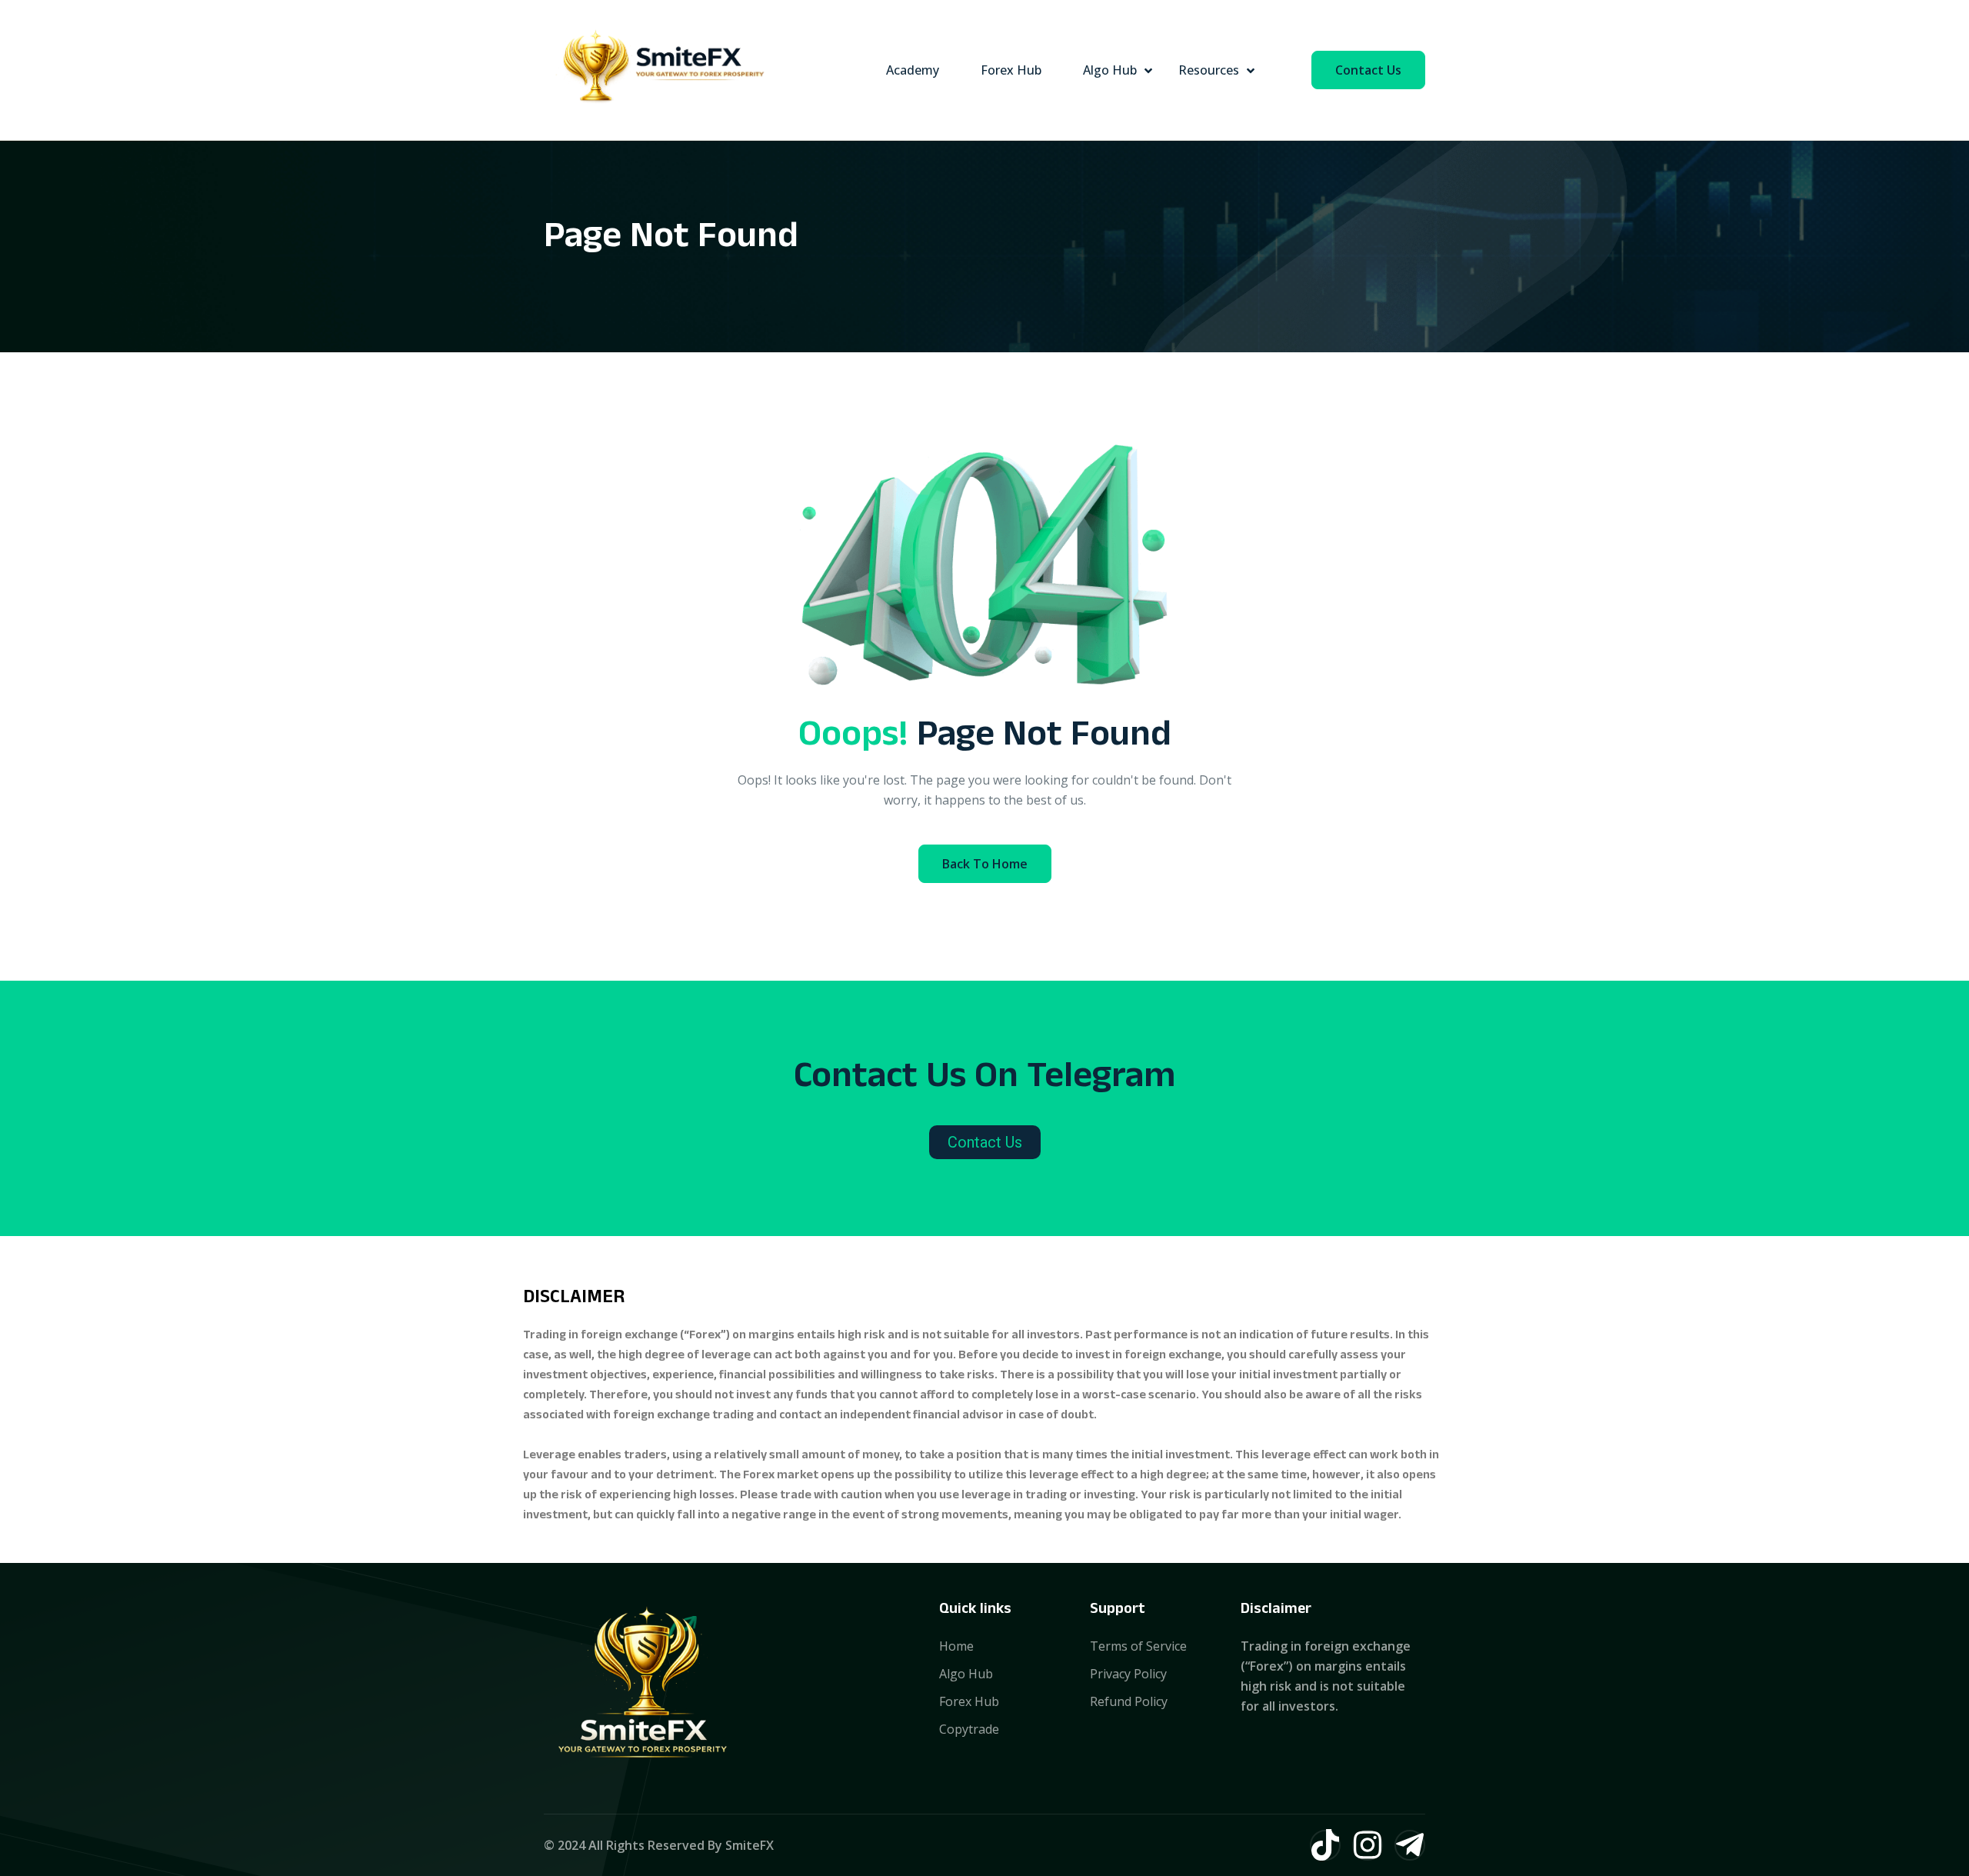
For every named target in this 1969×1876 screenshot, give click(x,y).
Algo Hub (1110, 70)
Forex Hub (1011, 70)
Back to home (985, 864)
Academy (913, 70)
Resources (1209, 70)
